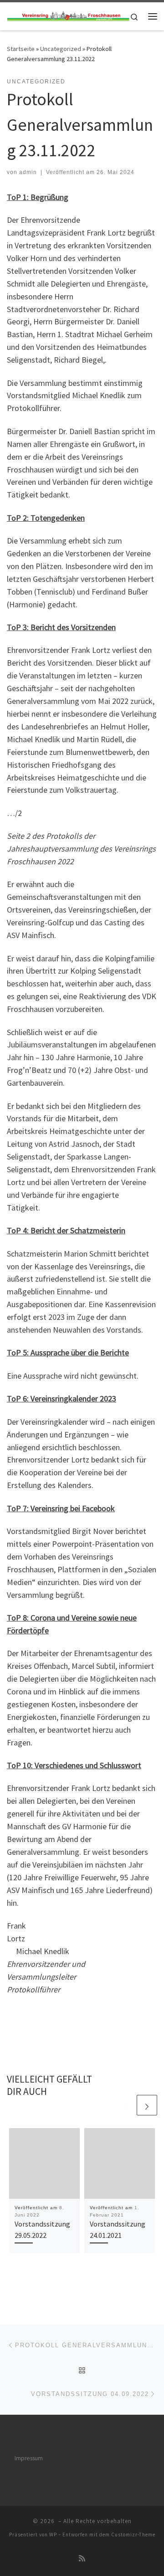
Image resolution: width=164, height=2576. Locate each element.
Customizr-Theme (133, 2535)
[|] (68, 16)
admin (28, 172)
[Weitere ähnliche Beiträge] (147, 2105)
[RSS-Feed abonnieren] (82, 2558)
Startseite (21, 49)
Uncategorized (61, 49)
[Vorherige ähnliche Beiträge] (125, 2105)
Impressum (29, 2458)
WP (53, 2535)
